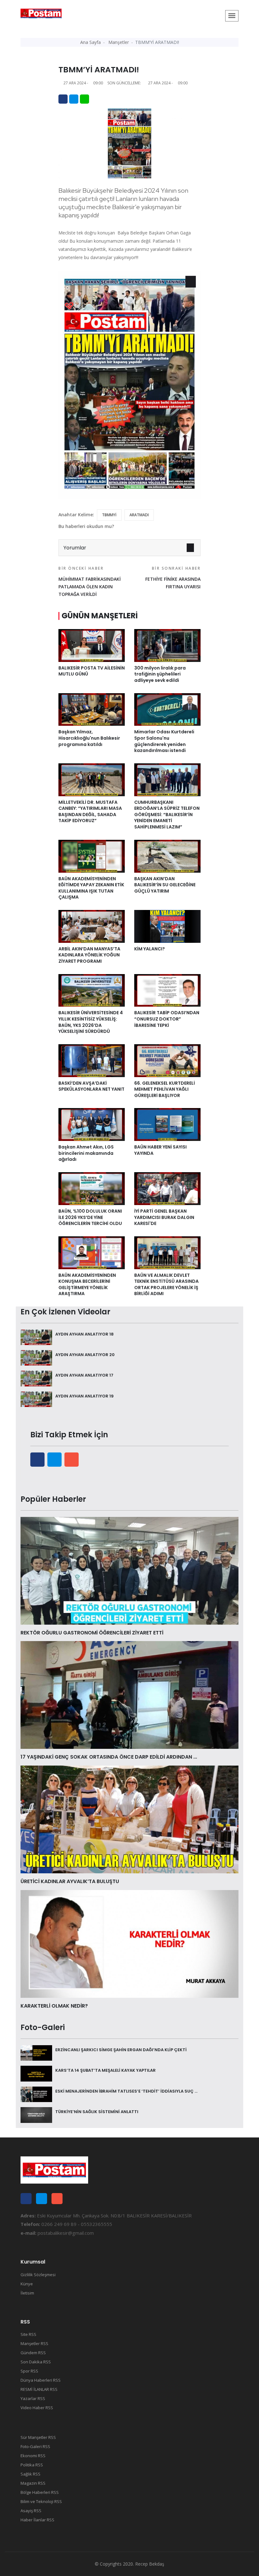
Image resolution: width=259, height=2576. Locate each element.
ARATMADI (139, 515)
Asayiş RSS (31, 2511)
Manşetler (119, 42)
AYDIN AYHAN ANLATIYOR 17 (84, 1375)
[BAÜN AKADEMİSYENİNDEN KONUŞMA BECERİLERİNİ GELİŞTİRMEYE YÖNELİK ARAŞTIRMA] (92, 1252)
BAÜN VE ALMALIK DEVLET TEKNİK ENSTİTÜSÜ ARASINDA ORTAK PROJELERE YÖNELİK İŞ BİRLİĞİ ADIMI (166, 1285)
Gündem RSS (33, 2353)
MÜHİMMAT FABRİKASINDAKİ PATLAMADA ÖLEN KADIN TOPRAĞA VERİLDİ (90, 581)
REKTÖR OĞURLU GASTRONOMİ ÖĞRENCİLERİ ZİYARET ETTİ (92, 1633)
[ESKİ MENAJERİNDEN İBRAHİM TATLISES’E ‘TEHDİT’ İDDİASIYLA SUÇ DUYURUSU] (36, 2094)
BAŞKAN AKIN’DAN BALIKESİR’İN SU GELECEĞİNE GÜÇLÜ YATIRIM (165, 885)
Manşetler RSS (34, 2343)
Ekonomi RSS (33, 2456)
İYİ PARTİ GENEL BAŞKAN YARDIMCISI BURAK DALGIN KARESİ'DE (164, 1217)
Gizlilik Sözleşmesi (38, 2275)
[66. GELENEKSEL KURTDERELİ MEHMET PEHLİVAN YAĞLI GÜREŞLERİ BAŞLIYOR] (167, 1060)
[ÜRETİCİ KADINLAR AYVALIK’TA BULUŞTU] (129, 1819)
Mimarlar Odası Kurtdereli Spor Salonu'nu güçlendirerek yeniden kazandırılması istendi (164, 741)
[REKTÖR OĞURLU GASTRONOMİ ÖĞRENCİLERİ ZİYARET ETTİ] (129, 1570)
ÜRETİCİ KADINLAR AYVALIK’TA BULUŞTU (70, 1881)
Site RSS (28, 2334)
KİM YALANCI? (150, 949)
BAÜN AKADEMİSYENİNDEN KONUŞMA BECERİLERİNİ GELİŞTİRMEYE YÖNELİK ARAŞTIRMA (87, 1285)
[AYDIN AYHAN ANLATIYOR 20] (36, 1357)
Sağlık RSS (30, 2474)
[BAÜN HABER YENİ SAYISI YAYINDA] (167, 1124)
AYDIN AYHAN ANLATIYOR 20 (85, 1355)
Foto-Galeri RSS (35, 2446)
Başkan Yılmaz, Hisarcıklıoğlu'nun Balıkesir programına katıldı (89, 738)
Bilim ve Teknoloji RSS (41, 2501)
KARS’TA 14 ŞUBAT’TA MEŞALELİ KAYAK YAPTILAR (105, 2070)
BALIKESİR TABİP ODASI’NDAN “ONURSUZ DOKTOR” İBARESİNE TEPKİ (167, 1019)
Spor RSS (29, 2371)
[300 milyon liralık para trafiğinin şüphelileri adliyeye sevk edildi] (167, 645)
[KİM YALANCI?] (167, 926)
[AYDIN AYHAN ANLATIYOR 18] (36, 1337)
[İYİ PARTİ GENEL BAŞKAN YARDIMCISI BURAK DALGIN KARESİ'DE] (167, 1188)
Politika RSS (32, 2465)
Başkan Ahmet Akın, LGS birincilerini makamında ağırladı (86, 1153)
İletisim (27, 2293)
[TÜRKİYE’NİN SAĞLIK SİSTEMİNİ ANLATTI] (36, 2114)
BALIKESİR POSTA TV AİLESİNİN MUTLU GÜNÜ (92, 671)
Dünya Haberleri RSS (41, 2380)
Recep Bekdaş (150, 2564)
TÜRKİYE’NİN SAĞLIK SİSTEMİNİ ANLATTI (97, 2112)
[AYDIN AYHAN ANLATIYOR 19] (36, 1399)
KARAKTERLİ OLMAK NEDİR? (54, 2006)
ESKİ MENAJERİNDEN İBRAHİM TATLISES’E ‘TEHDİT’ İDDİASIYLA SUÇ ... (126, 2091)
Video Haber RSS (37, 2408)
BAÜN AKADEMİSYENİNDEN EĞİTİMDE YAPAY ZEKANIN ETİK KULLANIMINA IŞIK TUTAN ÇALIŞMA (91, 888)
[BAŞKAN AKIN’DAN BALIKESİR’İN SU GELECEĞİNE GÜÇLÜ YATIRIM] (167, 856)
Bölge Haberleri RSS (40, 2492)
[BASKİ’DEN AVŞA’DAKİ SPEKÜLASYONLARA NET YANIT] (92, 1060)
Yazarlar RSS (33, 2398)
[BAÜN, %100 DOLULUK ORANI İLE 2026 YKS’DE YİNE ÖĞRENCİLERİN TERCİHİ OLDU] (92, 1188)
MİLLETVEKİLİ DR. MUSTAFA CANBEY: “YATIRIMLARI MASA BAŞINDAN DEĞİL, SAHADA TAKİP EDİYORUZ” (90, 812)
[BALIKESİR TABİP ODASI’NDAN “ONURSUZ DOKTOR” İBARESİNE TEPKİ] (167, 990)
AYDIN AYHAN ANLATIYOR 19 (84, 1396)
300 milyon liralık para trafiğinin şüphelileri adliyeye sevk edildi (160, 674)
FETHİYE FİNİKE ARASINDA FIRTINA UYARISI (173, 578)
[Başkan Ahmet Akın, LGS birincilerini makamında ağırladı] (92, 1124)
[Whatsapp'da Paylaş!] (84, 99)
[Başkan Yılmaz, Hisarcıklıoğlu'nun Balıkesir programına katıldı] (92, 709)
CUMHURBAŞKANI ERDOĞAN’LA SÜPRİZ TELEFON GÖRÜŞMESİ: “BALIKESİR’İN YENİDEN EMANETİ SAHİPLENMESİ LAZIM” (167, 815)
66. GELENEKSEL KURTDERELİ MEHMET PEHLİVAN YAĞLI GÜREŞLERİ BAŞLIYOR (165, 1089)
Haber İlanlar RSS (37, 2520)
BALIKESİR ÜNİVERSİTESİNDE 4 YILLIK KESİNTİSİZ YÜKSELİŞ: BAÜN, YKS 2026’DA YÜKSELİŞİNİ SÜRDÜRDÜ (91, 1022)
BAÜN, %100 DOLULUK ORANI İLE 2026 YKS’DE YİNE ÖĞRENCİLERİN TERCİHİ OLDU (90, 1217)
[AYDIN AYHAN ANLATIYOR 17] (36, 1378)
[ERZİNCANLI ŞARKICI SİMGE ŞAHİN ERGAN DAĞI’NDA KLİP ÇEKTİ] (36, 2052)
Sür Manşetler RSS (38, 2437)
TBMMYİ (109, 515)
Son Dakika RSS (36, 2362)
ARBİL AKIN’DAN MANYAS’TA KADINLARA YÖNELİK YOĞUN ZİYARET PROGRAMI (89, 955)
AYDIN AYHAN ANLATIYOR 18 (84, 1334)
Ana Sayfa (90, 42)
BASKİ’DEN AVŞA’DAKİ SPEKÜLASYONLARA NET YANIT (91, 1086)
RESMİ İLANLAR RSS (39, 2389)
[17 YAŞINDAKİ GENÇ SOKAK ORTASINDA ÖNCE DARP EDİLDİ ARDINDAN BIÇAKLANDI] (129, 1694)
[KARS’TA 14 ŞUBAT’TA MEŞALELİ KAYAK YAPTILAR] (36, 2073)
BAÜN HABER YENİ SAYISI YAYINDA (160, 1150)
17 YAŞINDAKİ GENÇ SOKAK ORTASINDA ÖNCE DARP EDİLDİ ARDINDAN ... (109, 1757)
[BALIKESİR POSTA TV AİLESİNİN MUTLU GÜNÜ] (92, 645)
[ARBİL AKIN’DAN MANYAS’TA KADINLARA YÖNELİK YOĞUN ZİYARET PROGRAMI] (92, 926)
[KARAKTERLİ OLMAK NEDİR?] (129, 1943)
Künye (27, 2284)
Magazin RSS (33, 2483)
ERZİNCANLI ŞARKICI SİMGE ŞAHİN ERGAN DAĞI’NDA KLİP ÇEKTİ (121, 2050)
